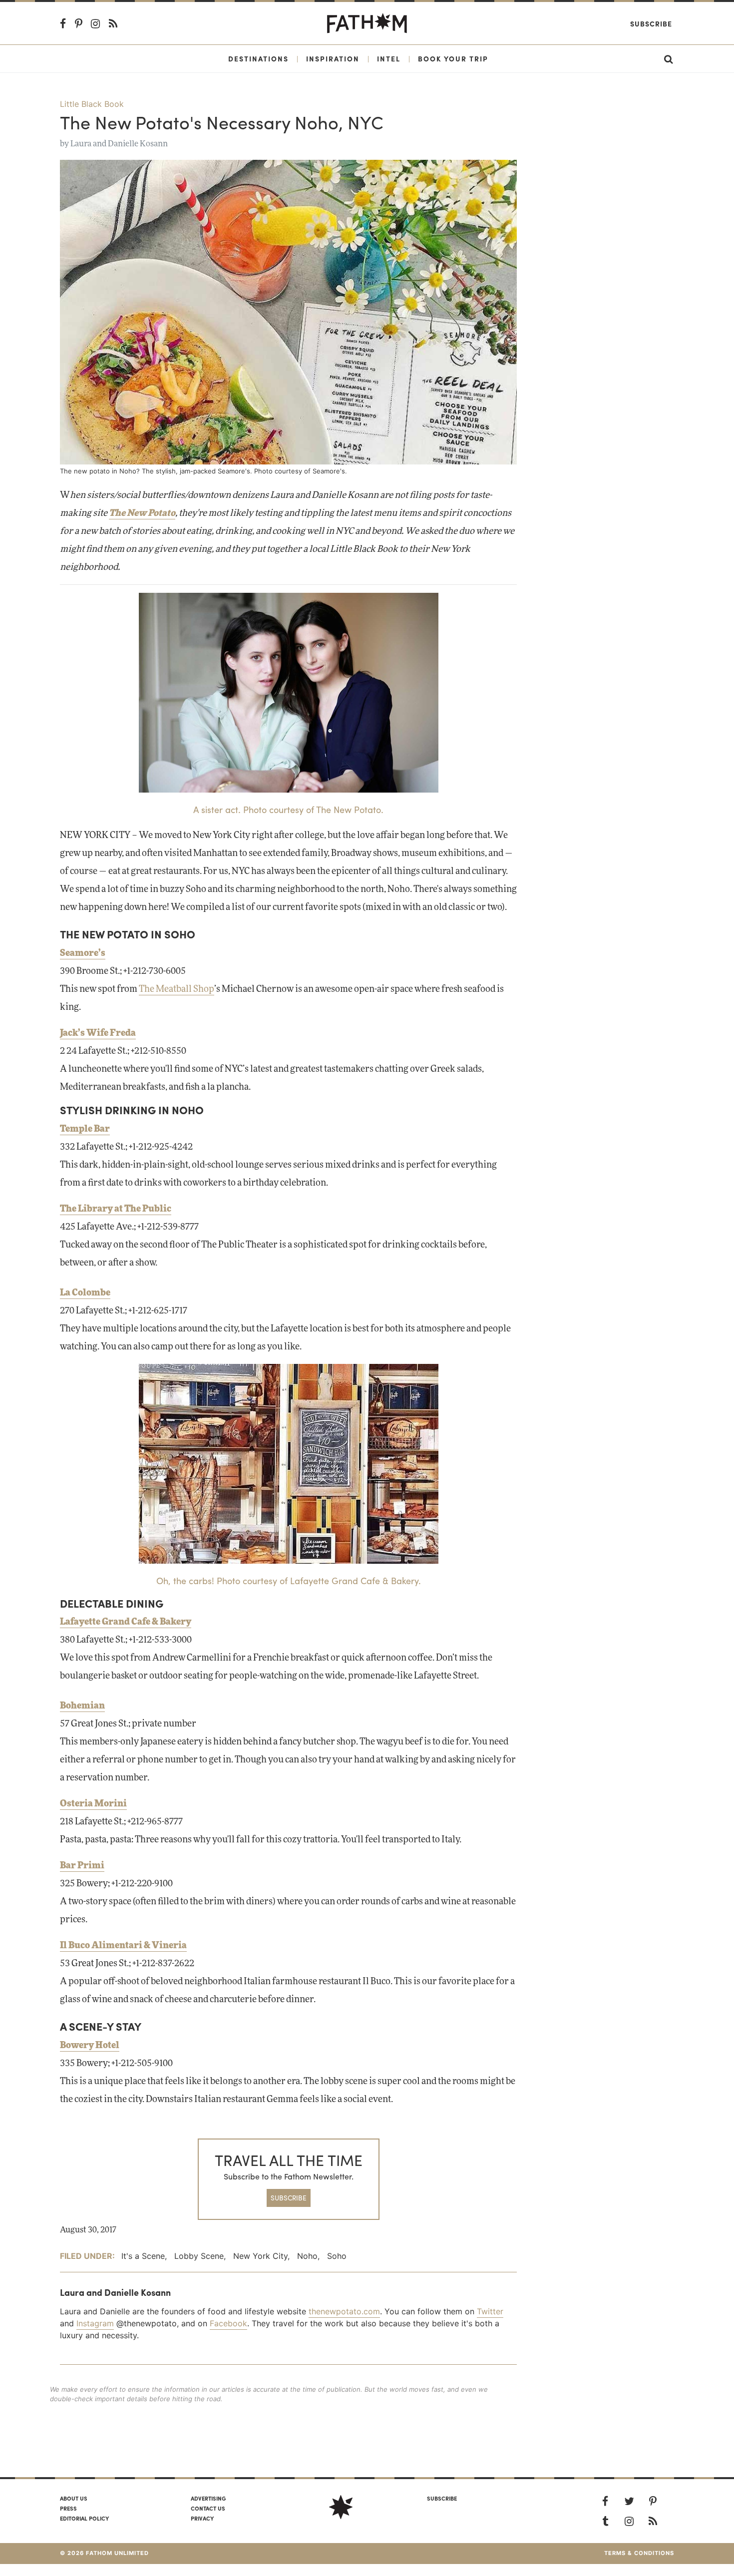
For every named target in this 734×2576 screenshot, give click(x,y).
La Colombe (85, 1293)
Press (68, 2508)
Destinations (258, 58)
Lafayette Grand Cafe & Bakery (126, 1622)
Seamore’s (83, 953)
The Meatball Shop (177, 989)
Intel (389, 58)
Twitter (490, 2311)
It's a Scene (143, 2256)
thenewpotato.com (344, 2311)
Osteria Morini (93, 1804)
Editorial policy (84, 2518)
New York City (260, 2256)
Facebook (228, 2323)
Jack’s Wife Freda (98, 1033)
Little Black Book (92, 104)
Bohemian (82, 1706)
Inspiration (333, 58)
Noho (307, 2256)
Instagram (95, 2323)
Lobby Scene (199, 2256)
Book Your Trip (453, 58)
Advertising (208, 2498)
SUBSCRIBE (289, 2198)
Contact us (208, 2508)
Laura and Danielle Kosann (119, 144)
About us (74, 2498)
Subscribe (651, 23)
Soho (337, 2256)
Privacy (202, 2518)
